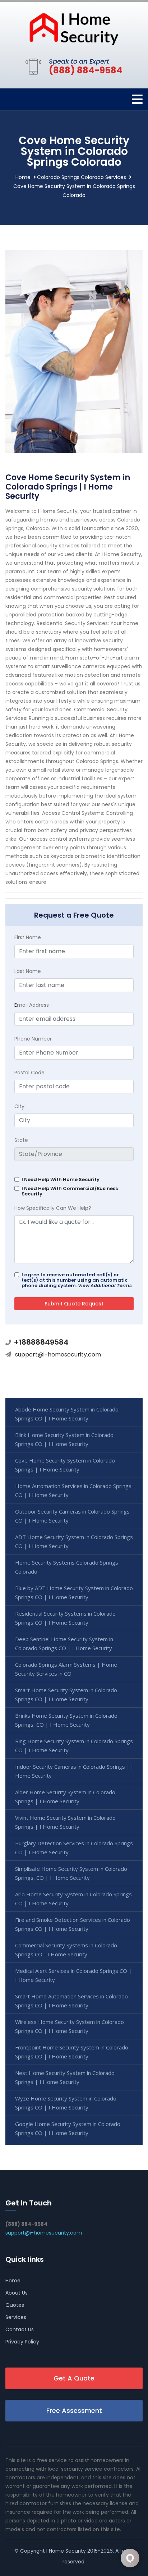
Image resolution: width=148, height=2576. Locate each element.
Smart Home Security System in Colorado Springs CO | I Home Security (66, 1695)
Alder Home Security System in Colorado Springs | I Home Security (65, 1797)
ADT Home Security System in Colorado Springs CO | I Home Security (74, 1541)
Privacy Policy (22, 2342)
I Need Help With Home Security (61, 1179)
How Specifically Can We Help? (53, 1208)
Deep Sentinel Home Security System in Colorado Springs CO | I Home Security (64, 1643)
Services (16, 2317)
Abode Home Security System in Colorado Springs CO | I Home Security (67, 1414)
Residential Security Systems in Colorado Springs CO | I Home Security (65, 1618)
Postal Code (29, 1073)
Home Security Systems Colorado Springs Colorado (67, 1567)
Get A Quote (74, 2378)
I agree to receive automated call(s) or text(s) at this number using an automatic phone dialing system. (77, 1280)
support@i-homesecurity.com (58, 1354)
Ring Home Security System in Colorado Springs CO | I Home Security (74, 1746)
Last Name (28, 971)
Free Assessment (74, 2410)
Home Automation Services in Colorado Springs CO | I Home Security (73, 1490)
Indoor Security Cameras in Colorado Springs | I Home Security (74, 1771)
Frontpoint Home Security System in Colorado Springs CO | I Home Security (72, 2052)
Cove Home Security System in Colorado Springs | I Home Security (65, 1465)
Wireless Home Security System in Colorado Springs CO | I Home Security (70, 2026)
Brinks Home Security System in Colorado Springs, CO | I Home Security (66, 1720)
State (21, 1140)
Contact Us (20, 2329)
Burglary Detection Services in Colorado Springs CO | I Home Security (74, 1848)
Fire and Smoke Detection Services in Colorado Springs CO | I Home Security (73, 1924)
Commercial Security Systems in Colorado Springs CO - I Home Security (66, 1950)
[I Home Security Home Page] (74, 28)
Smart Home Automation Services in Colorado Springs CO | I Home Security (71, 2001)
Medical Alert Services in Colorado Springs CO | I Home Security (73, 1975)
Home (23, 177)
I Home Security (66, 2551)
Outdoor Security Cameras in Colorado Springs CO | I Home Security (72, 1516)
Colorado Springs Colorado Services (82, 177)
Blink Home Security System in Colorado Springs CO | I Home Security (64, 1439)
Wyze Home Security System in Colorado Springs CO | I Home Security (66, 2103)
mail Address (32, 1005)
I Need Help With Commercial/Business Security (70, 1191)
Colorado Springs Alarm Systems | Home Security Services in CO (66, 1669)
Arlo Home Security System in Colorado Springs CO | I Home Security (73, 1899)
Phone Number (33, 1039)
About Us (17, 2293)
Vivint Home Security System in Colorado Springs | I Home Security (65, 1822)
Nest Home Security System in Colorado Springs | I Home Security (65, 2077)
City (19, 1106)
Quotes (15, 2305)
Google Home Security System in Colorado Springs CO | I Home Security (68, 2128)
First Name (28, 937)
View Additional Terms (105, 1285)
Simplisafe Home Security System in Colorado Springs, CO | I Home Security (71, 1873)
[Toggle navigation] (137, 99)
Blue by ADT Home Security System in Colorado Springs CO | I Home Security (74, 1592)
